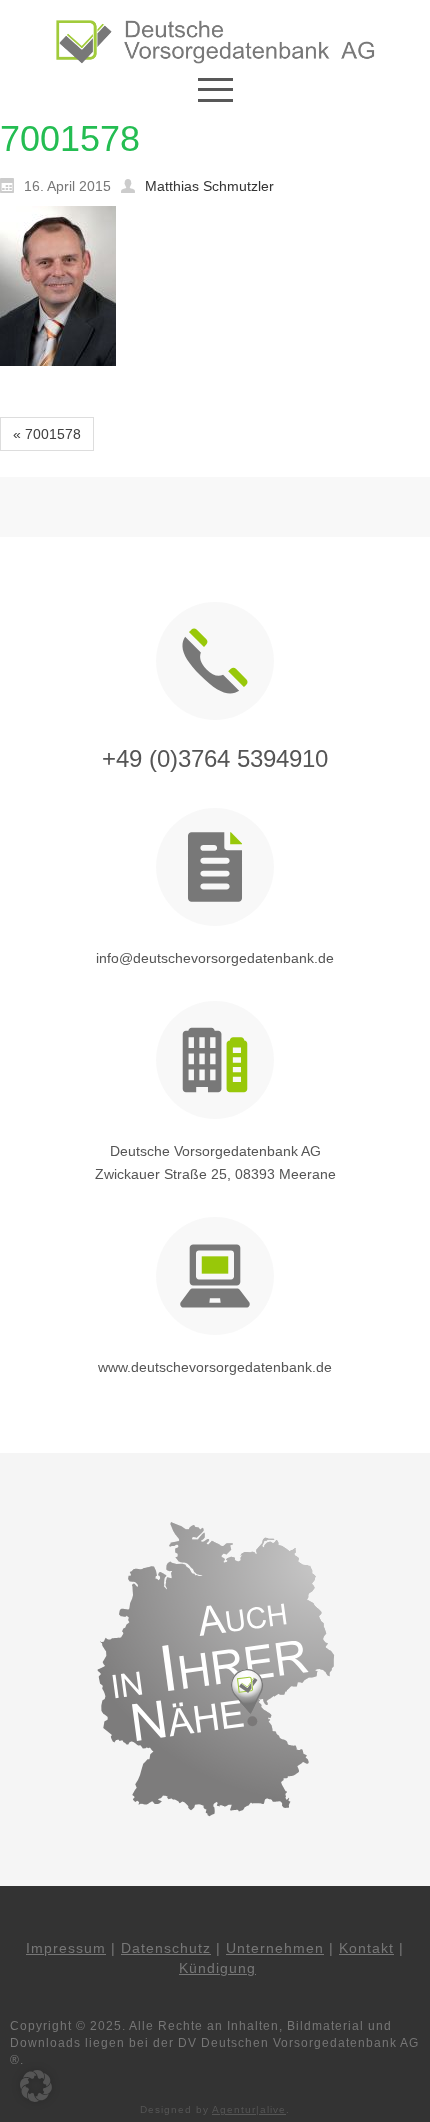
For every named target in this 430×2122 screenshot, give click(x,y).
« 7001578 (47, 434)
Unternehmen (275, 1948)
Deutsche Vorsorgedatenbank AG (215, 1151)
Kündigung (217, 1968)
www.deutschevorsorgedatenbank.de (215, 1367)
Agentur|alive (249, 2109)
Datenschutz (166, 1948)
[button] (36, 2086)
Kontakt (366, 1948)
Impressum (66, 1948)
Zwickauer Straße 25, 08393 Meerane (215, 1174)
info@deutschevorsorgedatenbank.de (215, 958)
